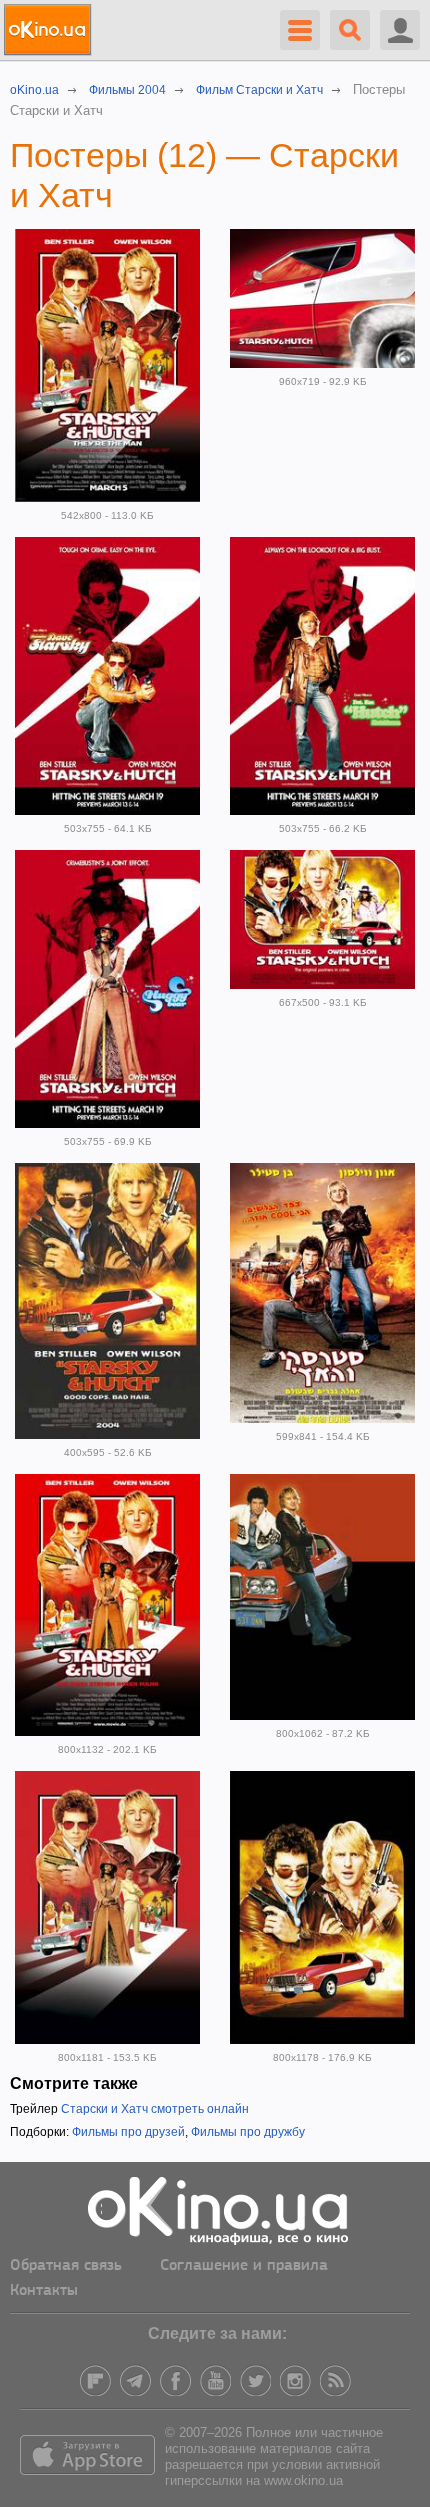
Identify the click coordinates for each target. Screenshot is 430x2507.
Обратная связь (66, 2266)
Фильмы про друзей (128, 2132)
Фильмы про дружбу (248, 2132)
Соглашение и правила (244, 2266)
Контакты (44, 2291)
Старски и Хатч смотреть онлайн (155, 2109)
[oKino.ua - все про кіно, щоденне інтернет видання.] (50, 30)
